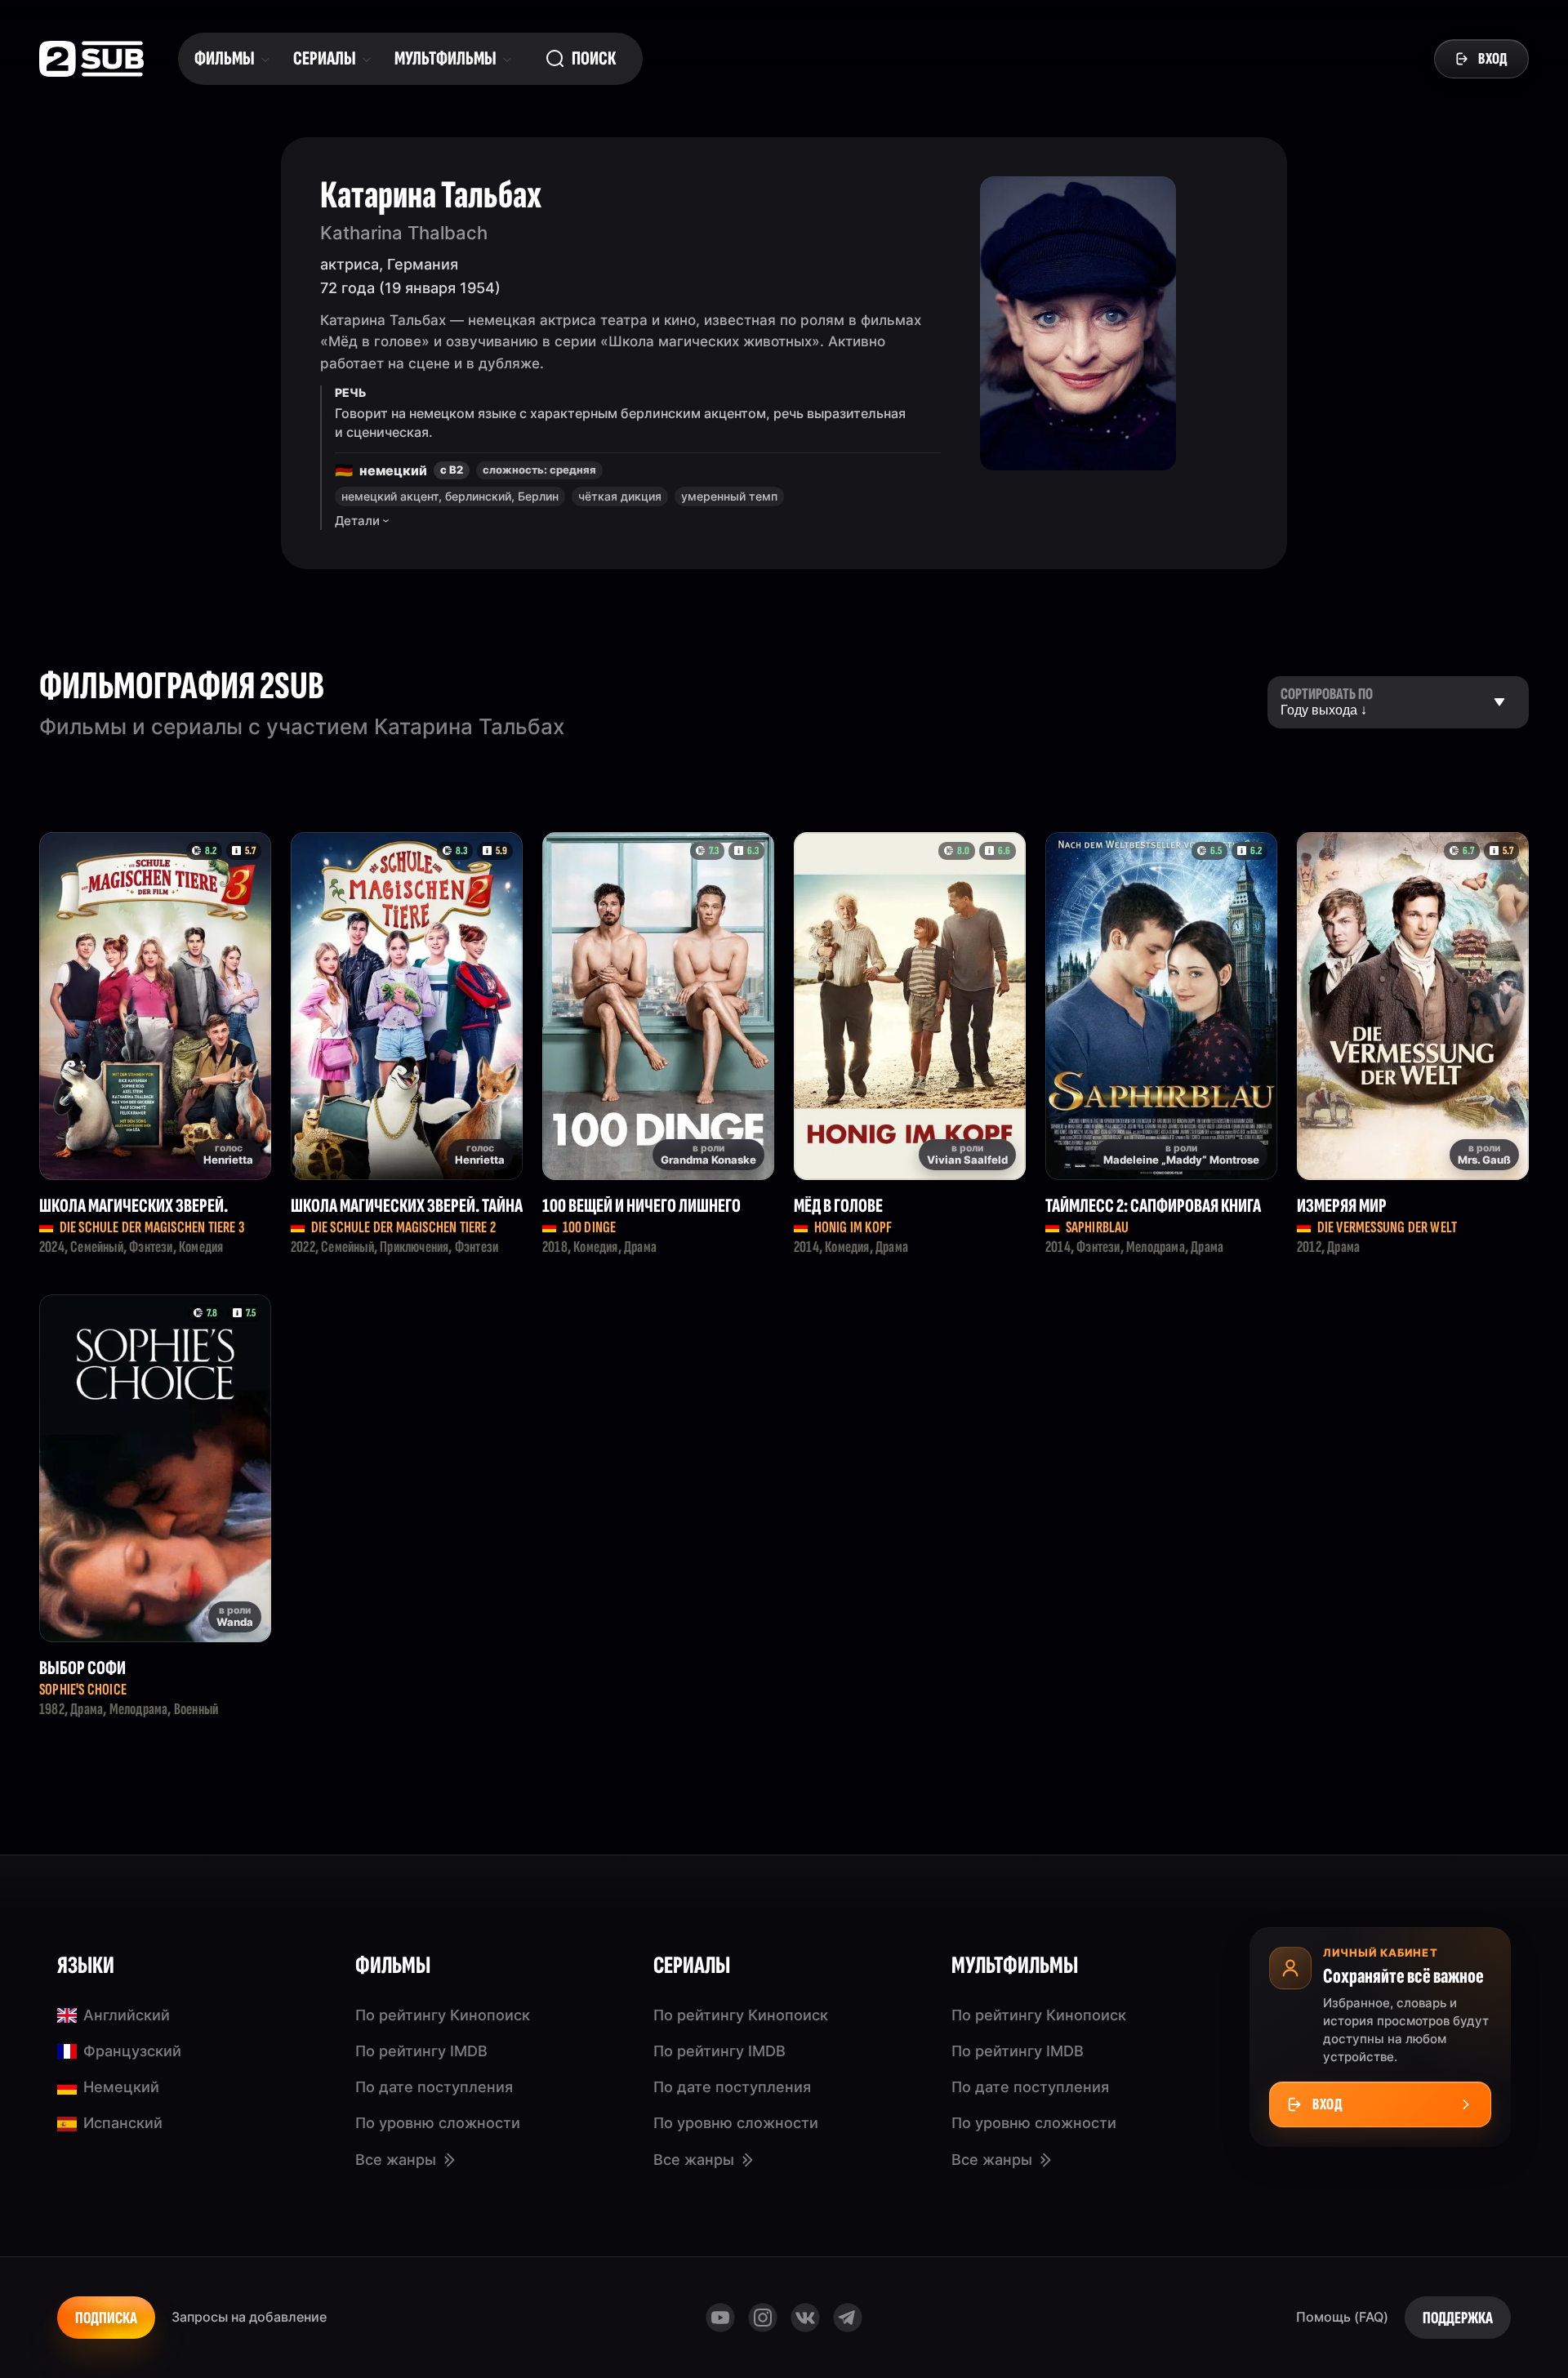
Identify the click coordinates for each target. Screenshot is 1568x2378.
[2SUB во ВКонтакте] (805, 2318)
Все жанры (396, 2160)
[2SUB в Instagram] (763, 2318)
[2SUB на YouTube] (720, 2318)
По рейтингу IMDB (421, 2051)
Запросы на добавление (249, 2317)
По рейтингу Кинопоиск (443, 2015)
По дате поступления (434, 2087)
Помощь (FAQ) (1342, 2317)
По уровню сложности (438, 2123)
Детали (357, 521)
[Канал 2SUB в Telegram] (848, 2318)
